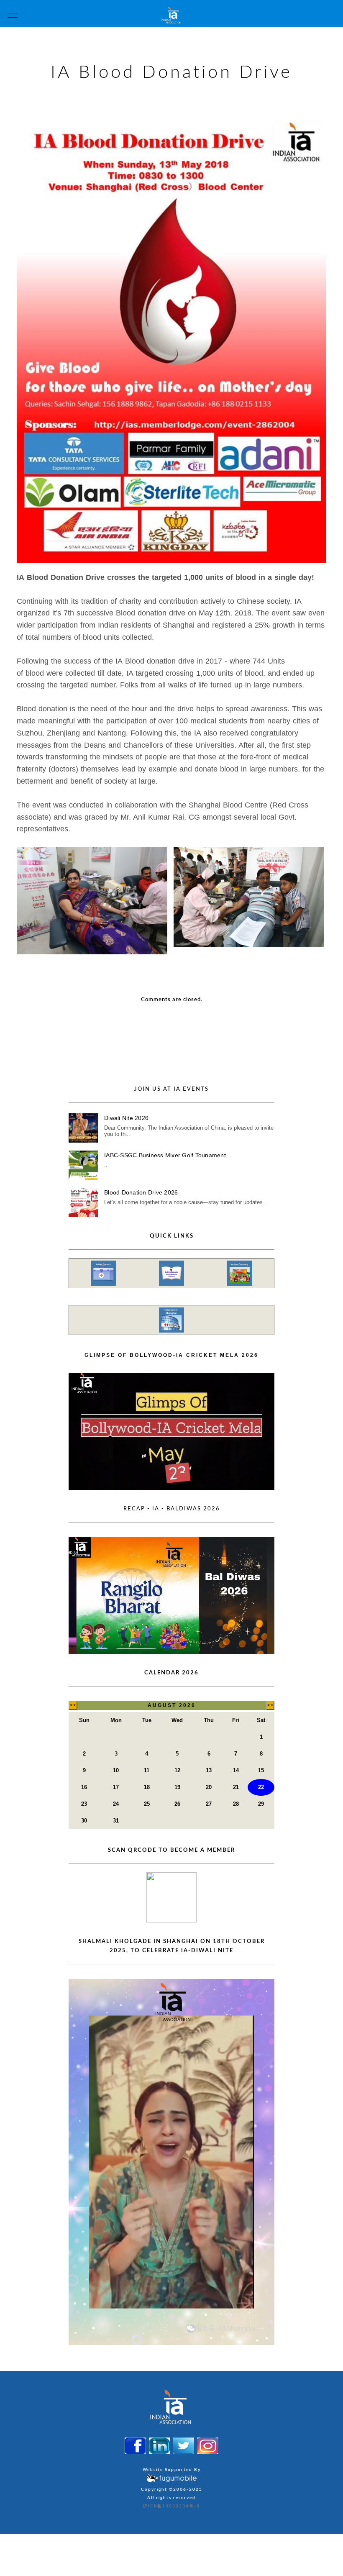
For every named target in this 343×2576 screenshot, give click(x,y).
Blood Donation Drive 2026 (141, 1192)
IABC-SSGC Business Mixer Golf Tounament (165, 1155)
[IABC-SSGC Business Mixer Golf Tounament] (83, 1165)
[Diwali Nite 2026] (83, 1128)
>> (270, 1705)
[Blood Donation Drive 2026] (83, 1202)
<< (73, 1705)
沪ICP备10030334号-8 (171, 2506)
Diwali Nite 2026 (126, 1118)
